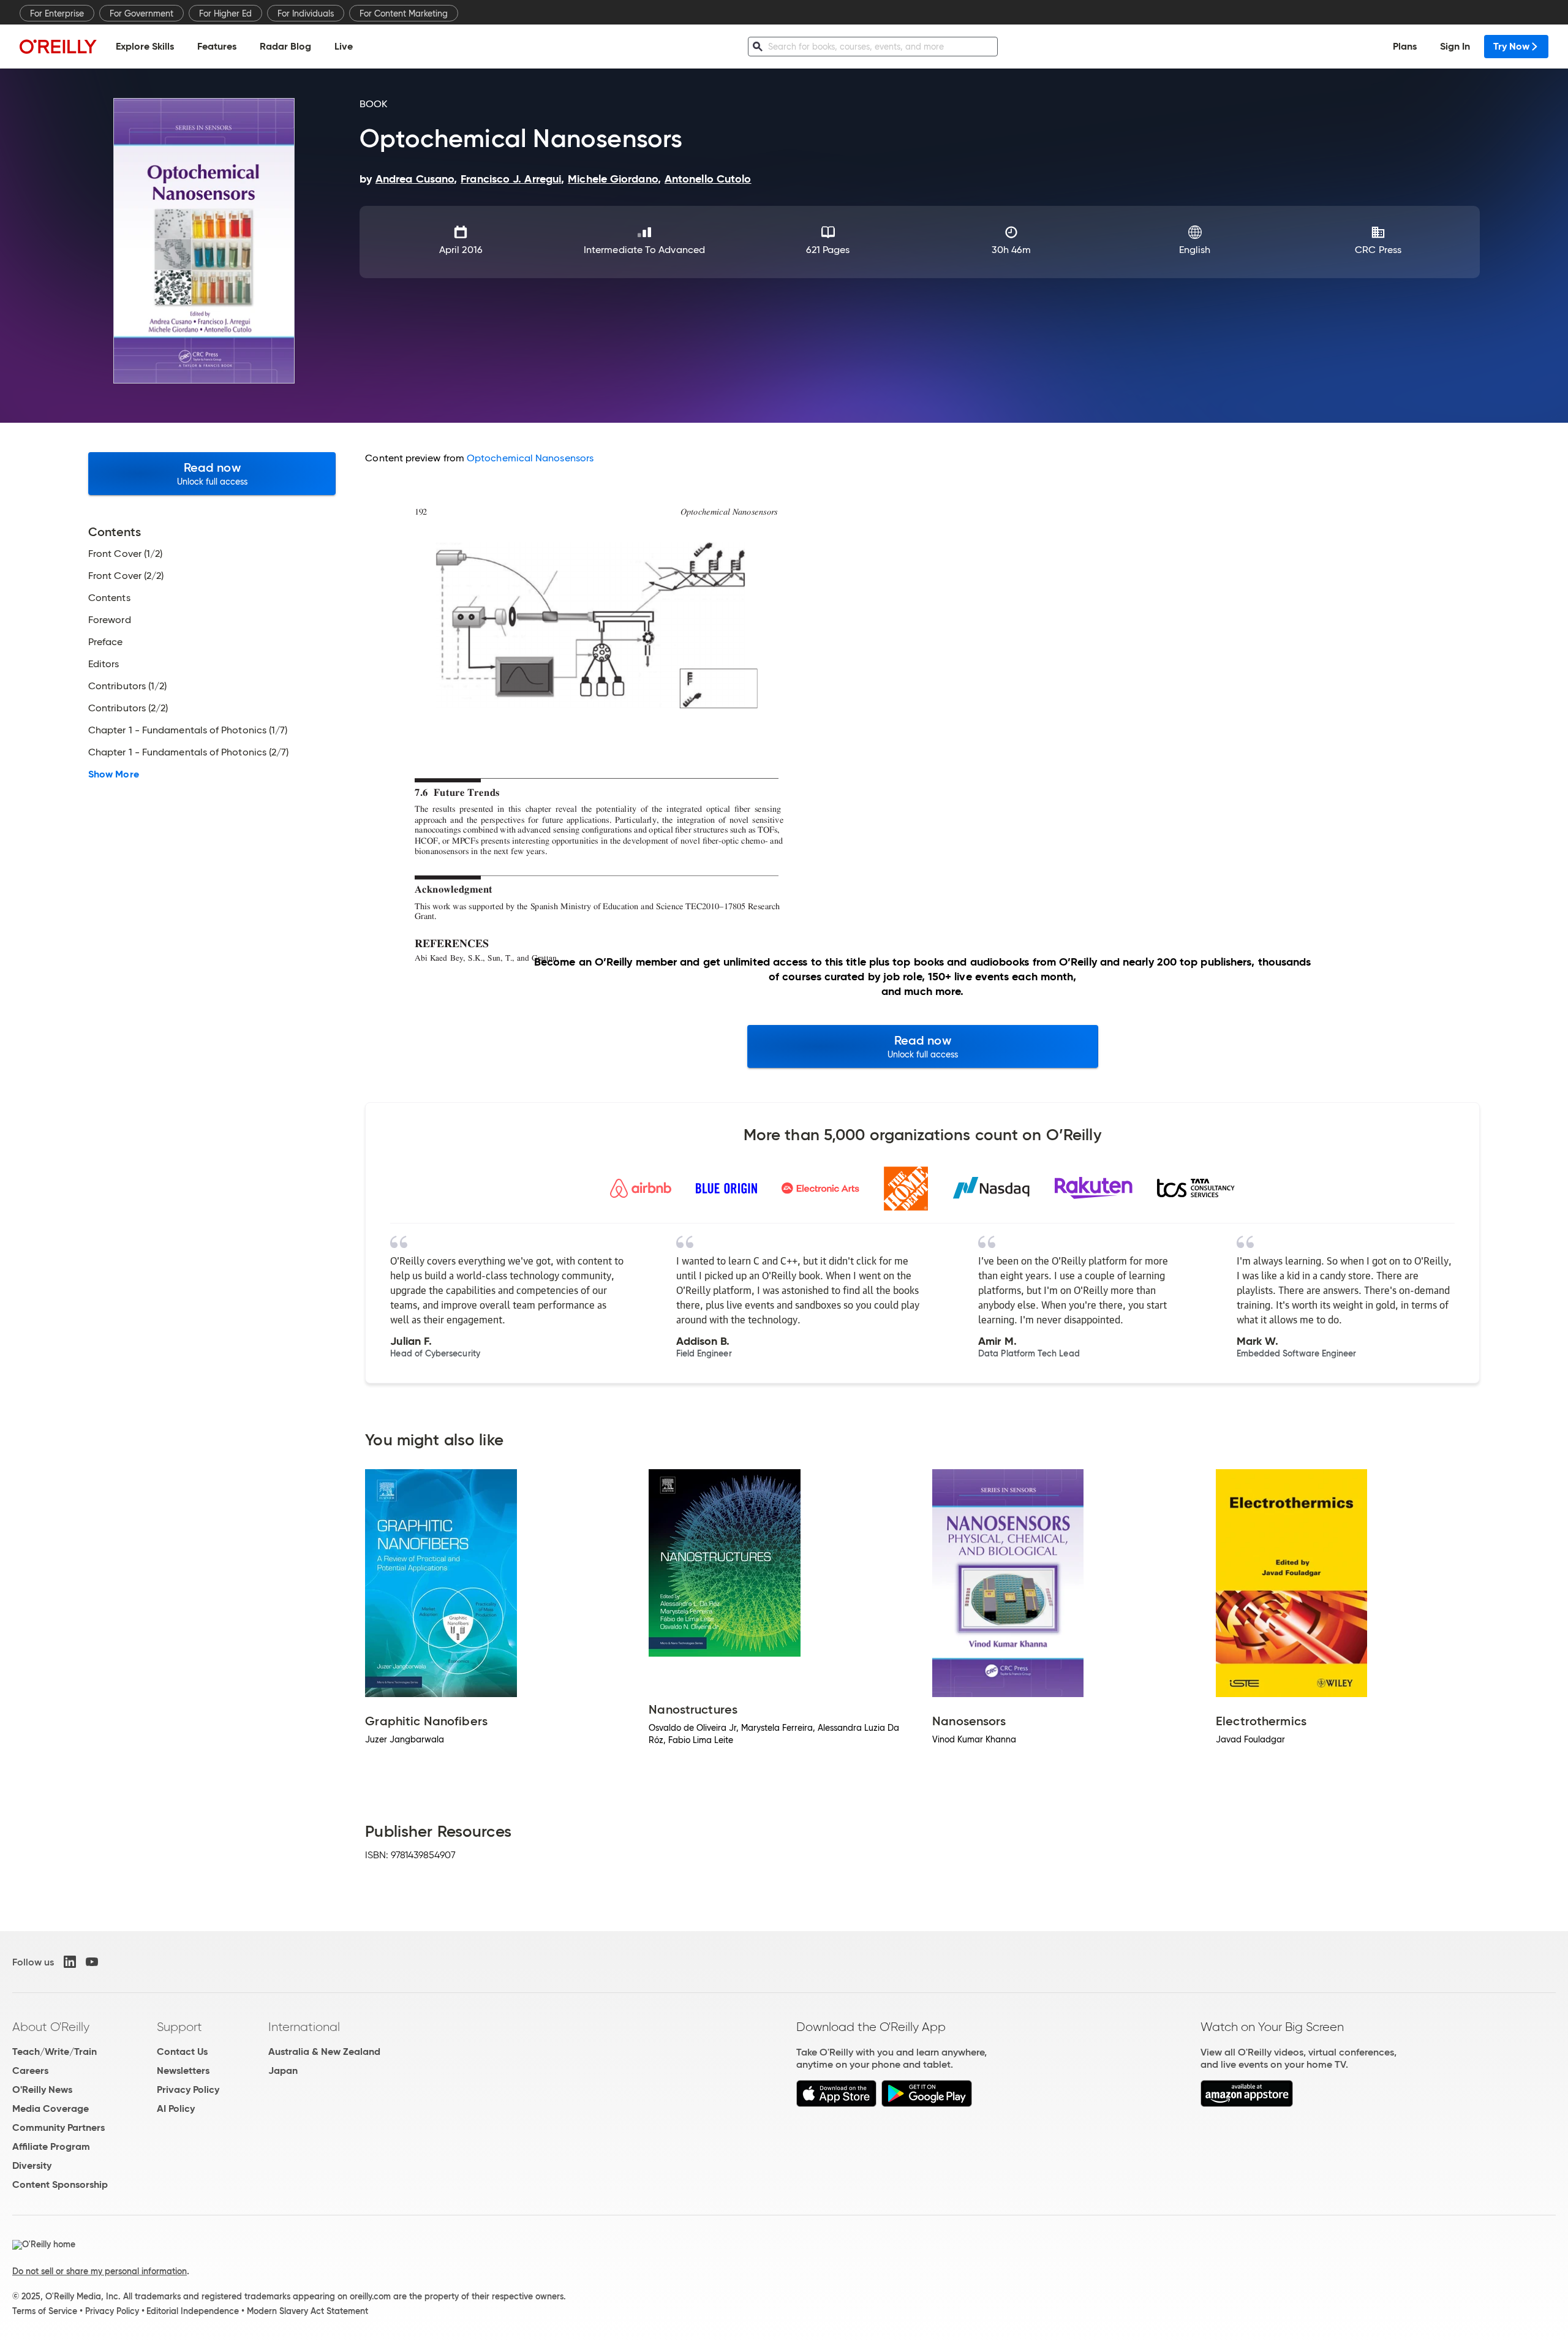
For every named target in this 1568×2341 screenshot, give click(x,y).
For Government (141, 13)
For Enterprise (57, 13)
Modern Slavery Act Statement (307, 2311)
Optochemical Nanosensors (530, 458)
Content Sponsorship (60, 2184)
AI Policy (176, 2108)
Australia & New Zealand (324, 2052)
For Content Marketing (404, 13)
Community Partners (58, 2127)
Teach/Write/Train (55, 2052)
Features (217, 46)
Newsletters (183, 2071)
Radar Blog (285, 46)
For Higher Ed (225, 13)
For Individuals (306, 13)
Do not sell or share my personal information (100, 2271)
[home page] (58, 46)
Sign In (1455, 46)
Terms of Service (45, 2311)
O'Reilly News (42, 2090)
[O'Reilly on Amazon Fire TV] (1247, 2104)
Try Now (1511, 46)
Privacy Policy (188, 2090)
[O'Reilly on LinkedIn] (70, 1962)
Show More (114, 774)
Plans (1405, 46)
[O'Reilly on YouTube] (92, 1962)
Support (179, 2027)
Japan (283, 2071)
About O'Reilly (51, 2027)
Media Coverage (51, 2108)
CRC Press (1378, 250)
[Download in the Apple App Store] (836, 2104)
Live (344, 46)
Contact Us (182, 2052)
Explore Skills (145, 46)
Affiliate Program (51, 2146)
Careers (30, 2071)
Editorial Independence (193, 2311)
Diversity (32, 2165)
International (304, 2027)
